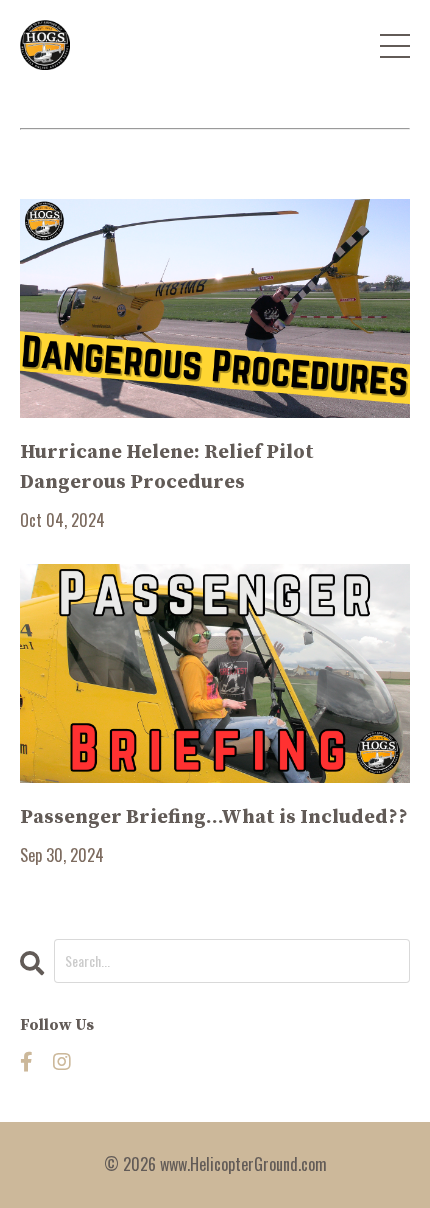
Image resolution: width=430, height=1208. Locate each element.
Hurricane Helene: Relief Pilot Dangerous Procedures (167, 467)
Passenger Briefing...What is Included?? (214, 817)
